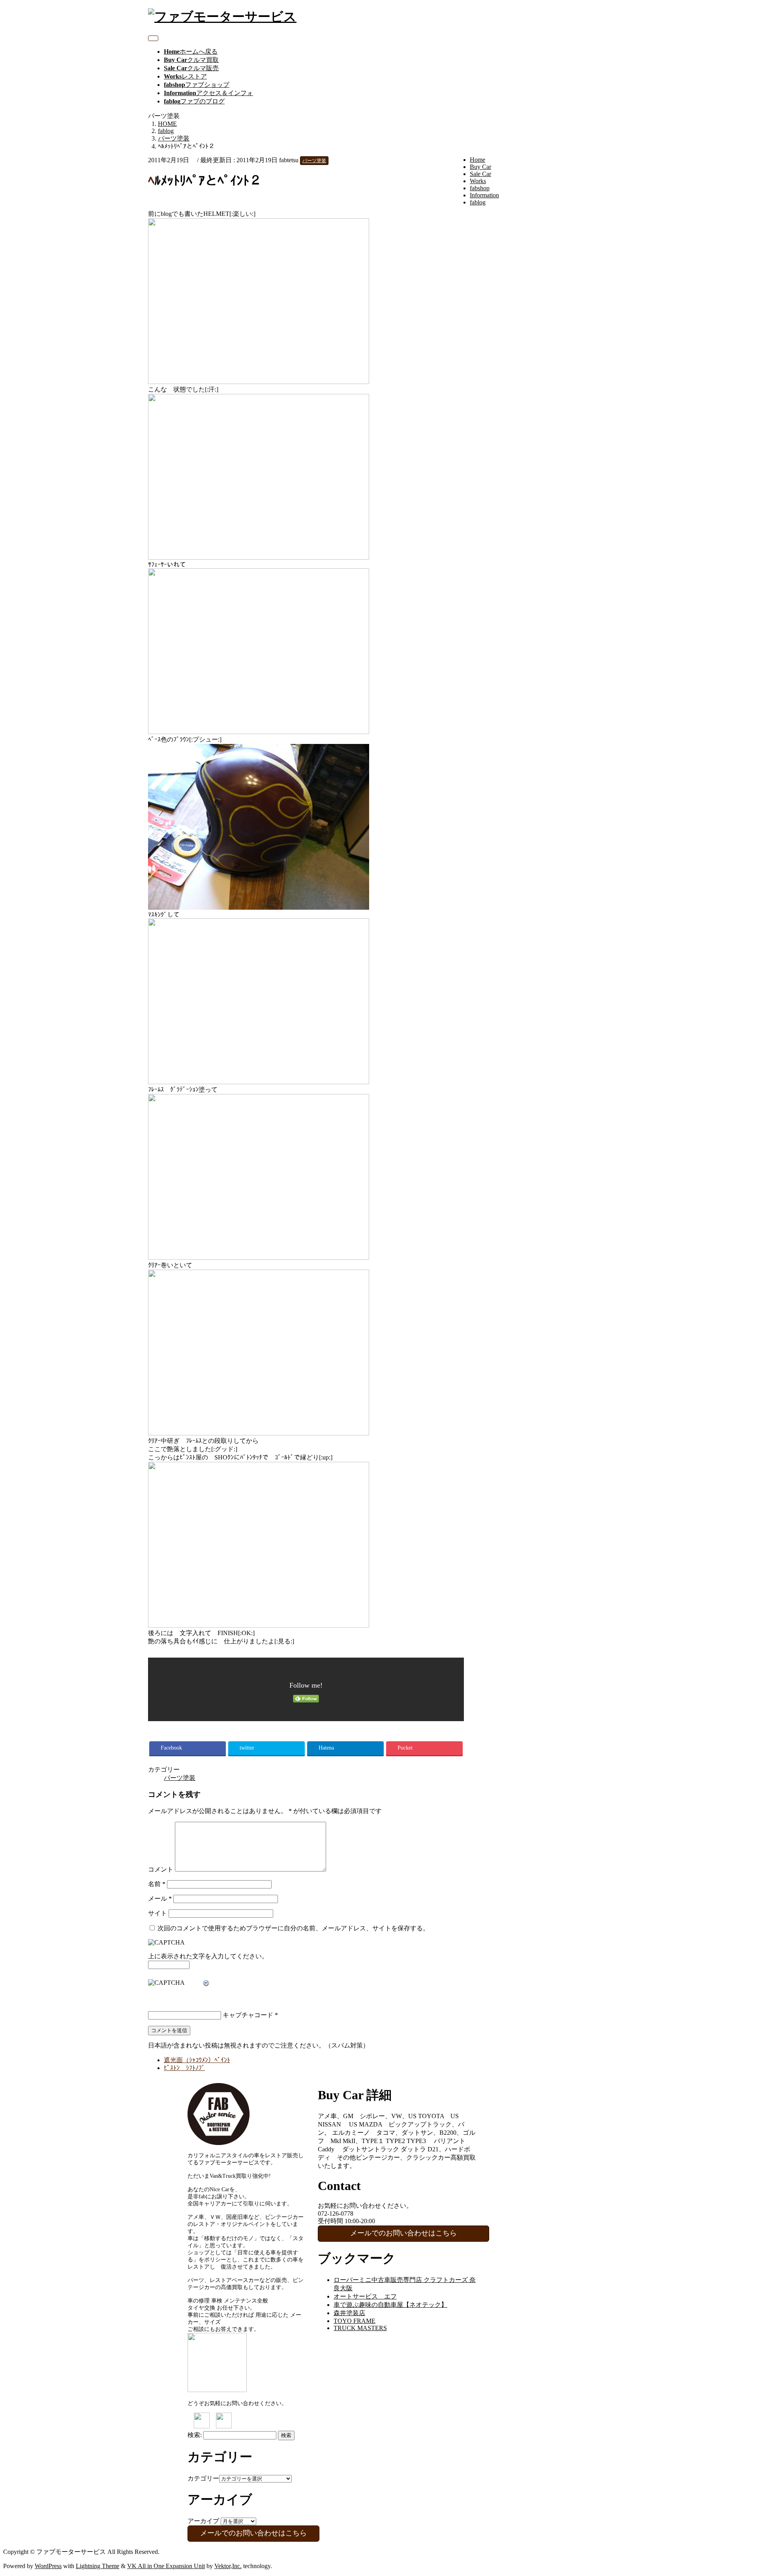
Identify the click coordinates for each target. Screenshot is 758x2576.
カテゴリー (203, 2478)
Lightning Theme (98, 2566)
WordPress (48, 2566)
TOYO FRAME (355, 2321)
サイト (158, 1913)
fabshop (480, 188)
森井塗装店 (349, 2313)
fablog (478, 202)
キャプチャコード (248, 2015)
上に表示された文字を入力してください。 (208, 1956)
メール (160, 1899)
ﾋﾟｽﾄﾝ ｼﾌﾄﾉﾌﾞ (184, 2068)
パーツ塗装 (314, 161)
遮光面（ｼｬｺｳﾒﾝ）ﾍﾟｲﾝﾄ (197, 2060)
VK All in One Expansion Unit (166, 2566)
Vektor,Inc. (228, 2566)
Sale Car (480, 174)
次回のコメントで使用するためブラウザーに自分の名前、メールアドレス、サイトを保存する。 (293, 1928)
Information (484, 195)
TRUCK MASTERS (360, 2328)
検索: (195, 2435)
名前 (157, 1884)
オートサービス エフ (365, 2296)
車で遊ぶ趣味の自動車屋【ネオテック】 (390, 2305)
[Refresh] (206, 1983)
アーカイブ (203, 2521)
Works (478, 181)
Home (478, 160)
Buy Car (480, 167)
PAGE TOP (735, 2491)
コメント (161, 1869)
